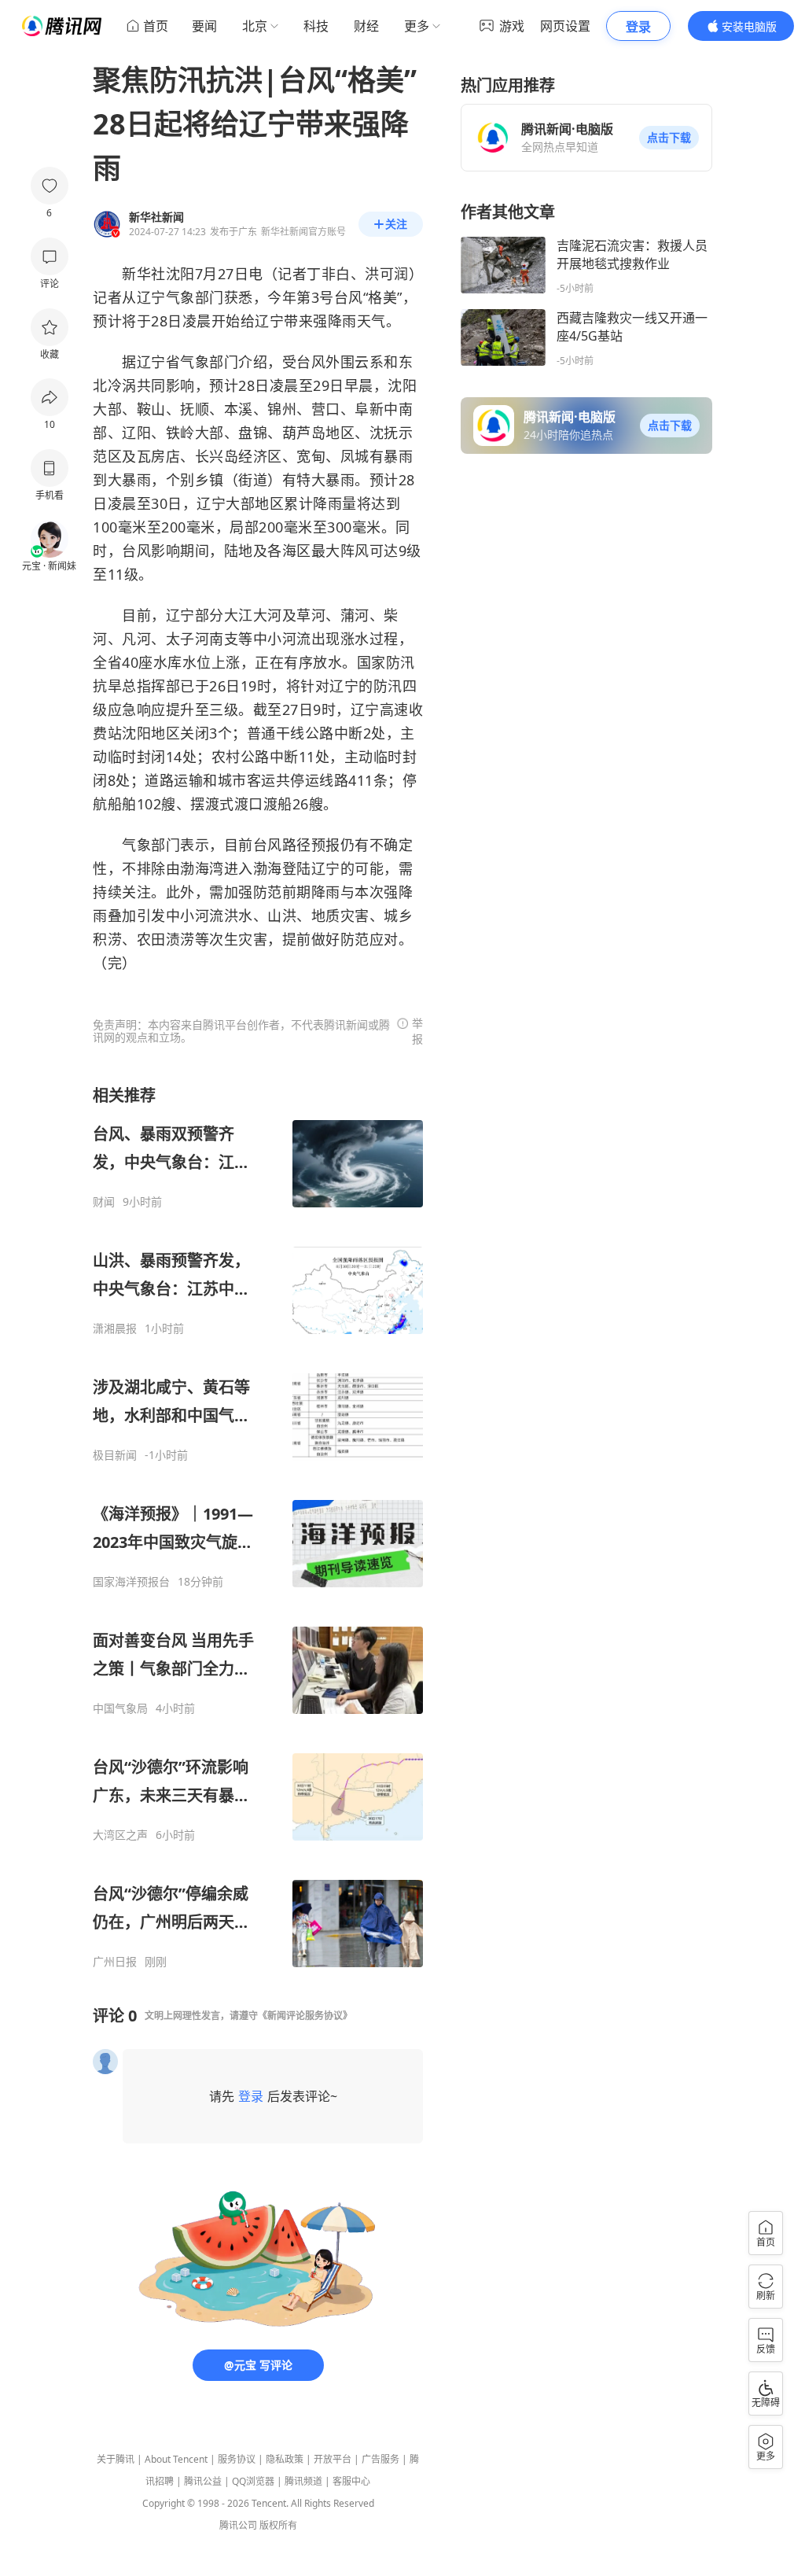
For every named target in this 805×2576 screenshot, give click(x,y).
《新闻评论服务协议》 (305, 2016)
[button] (669, 138)
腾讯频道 (303, 2481)
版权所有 (278, 2525)
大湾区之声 (120, 1835)
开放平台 (333, 2459)
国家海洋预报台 (131, 1582)
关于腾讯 (116, 2459)
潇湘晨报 (115, 1329)
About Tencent (176, 2459)
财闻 (104, 1202)
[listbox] (258, 1527)
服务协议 (237, 2459)
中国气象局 (120, 1708)
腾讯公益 (203, 2481)
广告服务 (380, 2459)
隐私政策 (285, 2459)
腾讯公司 (238, 2525)
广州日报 (115, 1962)
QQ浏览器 (253, 2481)
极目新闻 (115, 1455)
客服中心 (351, 2481)
